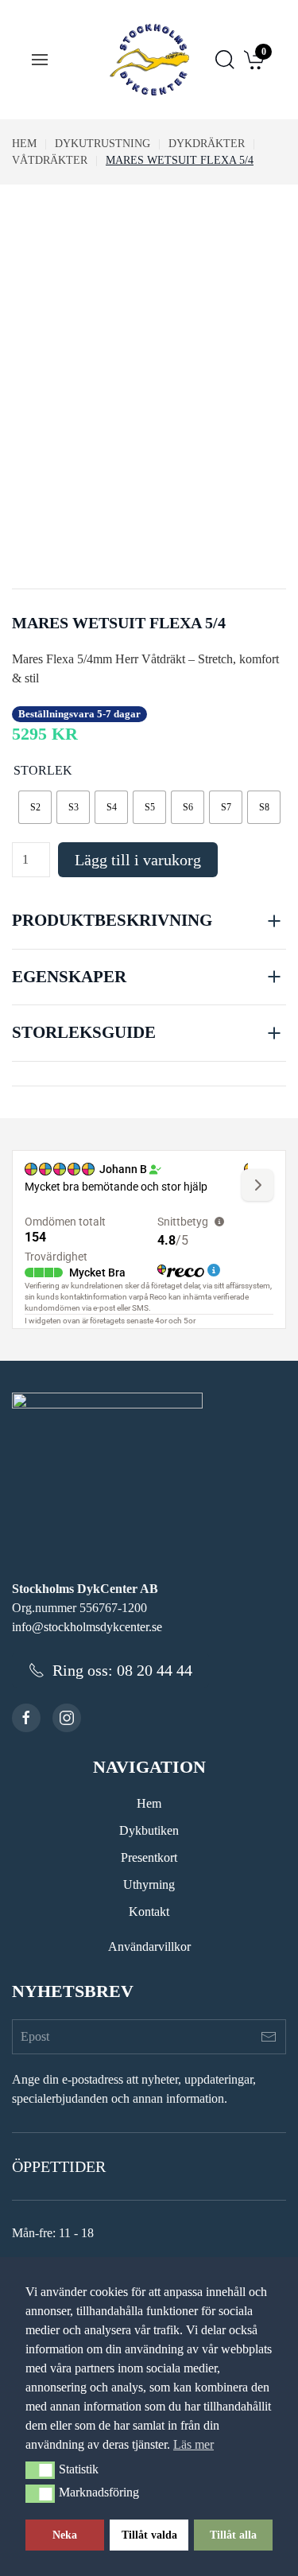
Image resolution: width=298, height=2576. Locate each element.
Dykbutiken (149, 1830)
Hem (149, 1803)
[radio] (35, 807)
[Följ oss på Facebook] (26, 1718)
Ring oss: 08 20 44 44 (122, 1670)
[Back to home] (149, 60)
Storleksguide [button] (84, 1032)
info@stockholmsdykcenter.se (87, 1627)
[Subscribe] (269, 2037)
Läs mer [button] (194, 2444)
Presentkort (149, 1857)
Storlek (43, 770)
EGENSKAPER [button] (69, 977)
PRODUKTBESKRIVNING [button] (112, 920)
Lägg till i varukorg (138, 860)
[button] (40, 2470)
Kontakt (149, 1912)
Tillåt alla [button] (233, 2535)
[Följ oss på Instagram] (67, 1718)
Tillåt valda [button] (149, 2535)
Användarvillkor (149, 1947)
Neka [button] (65, 2535)
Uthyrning (149, 1884)
